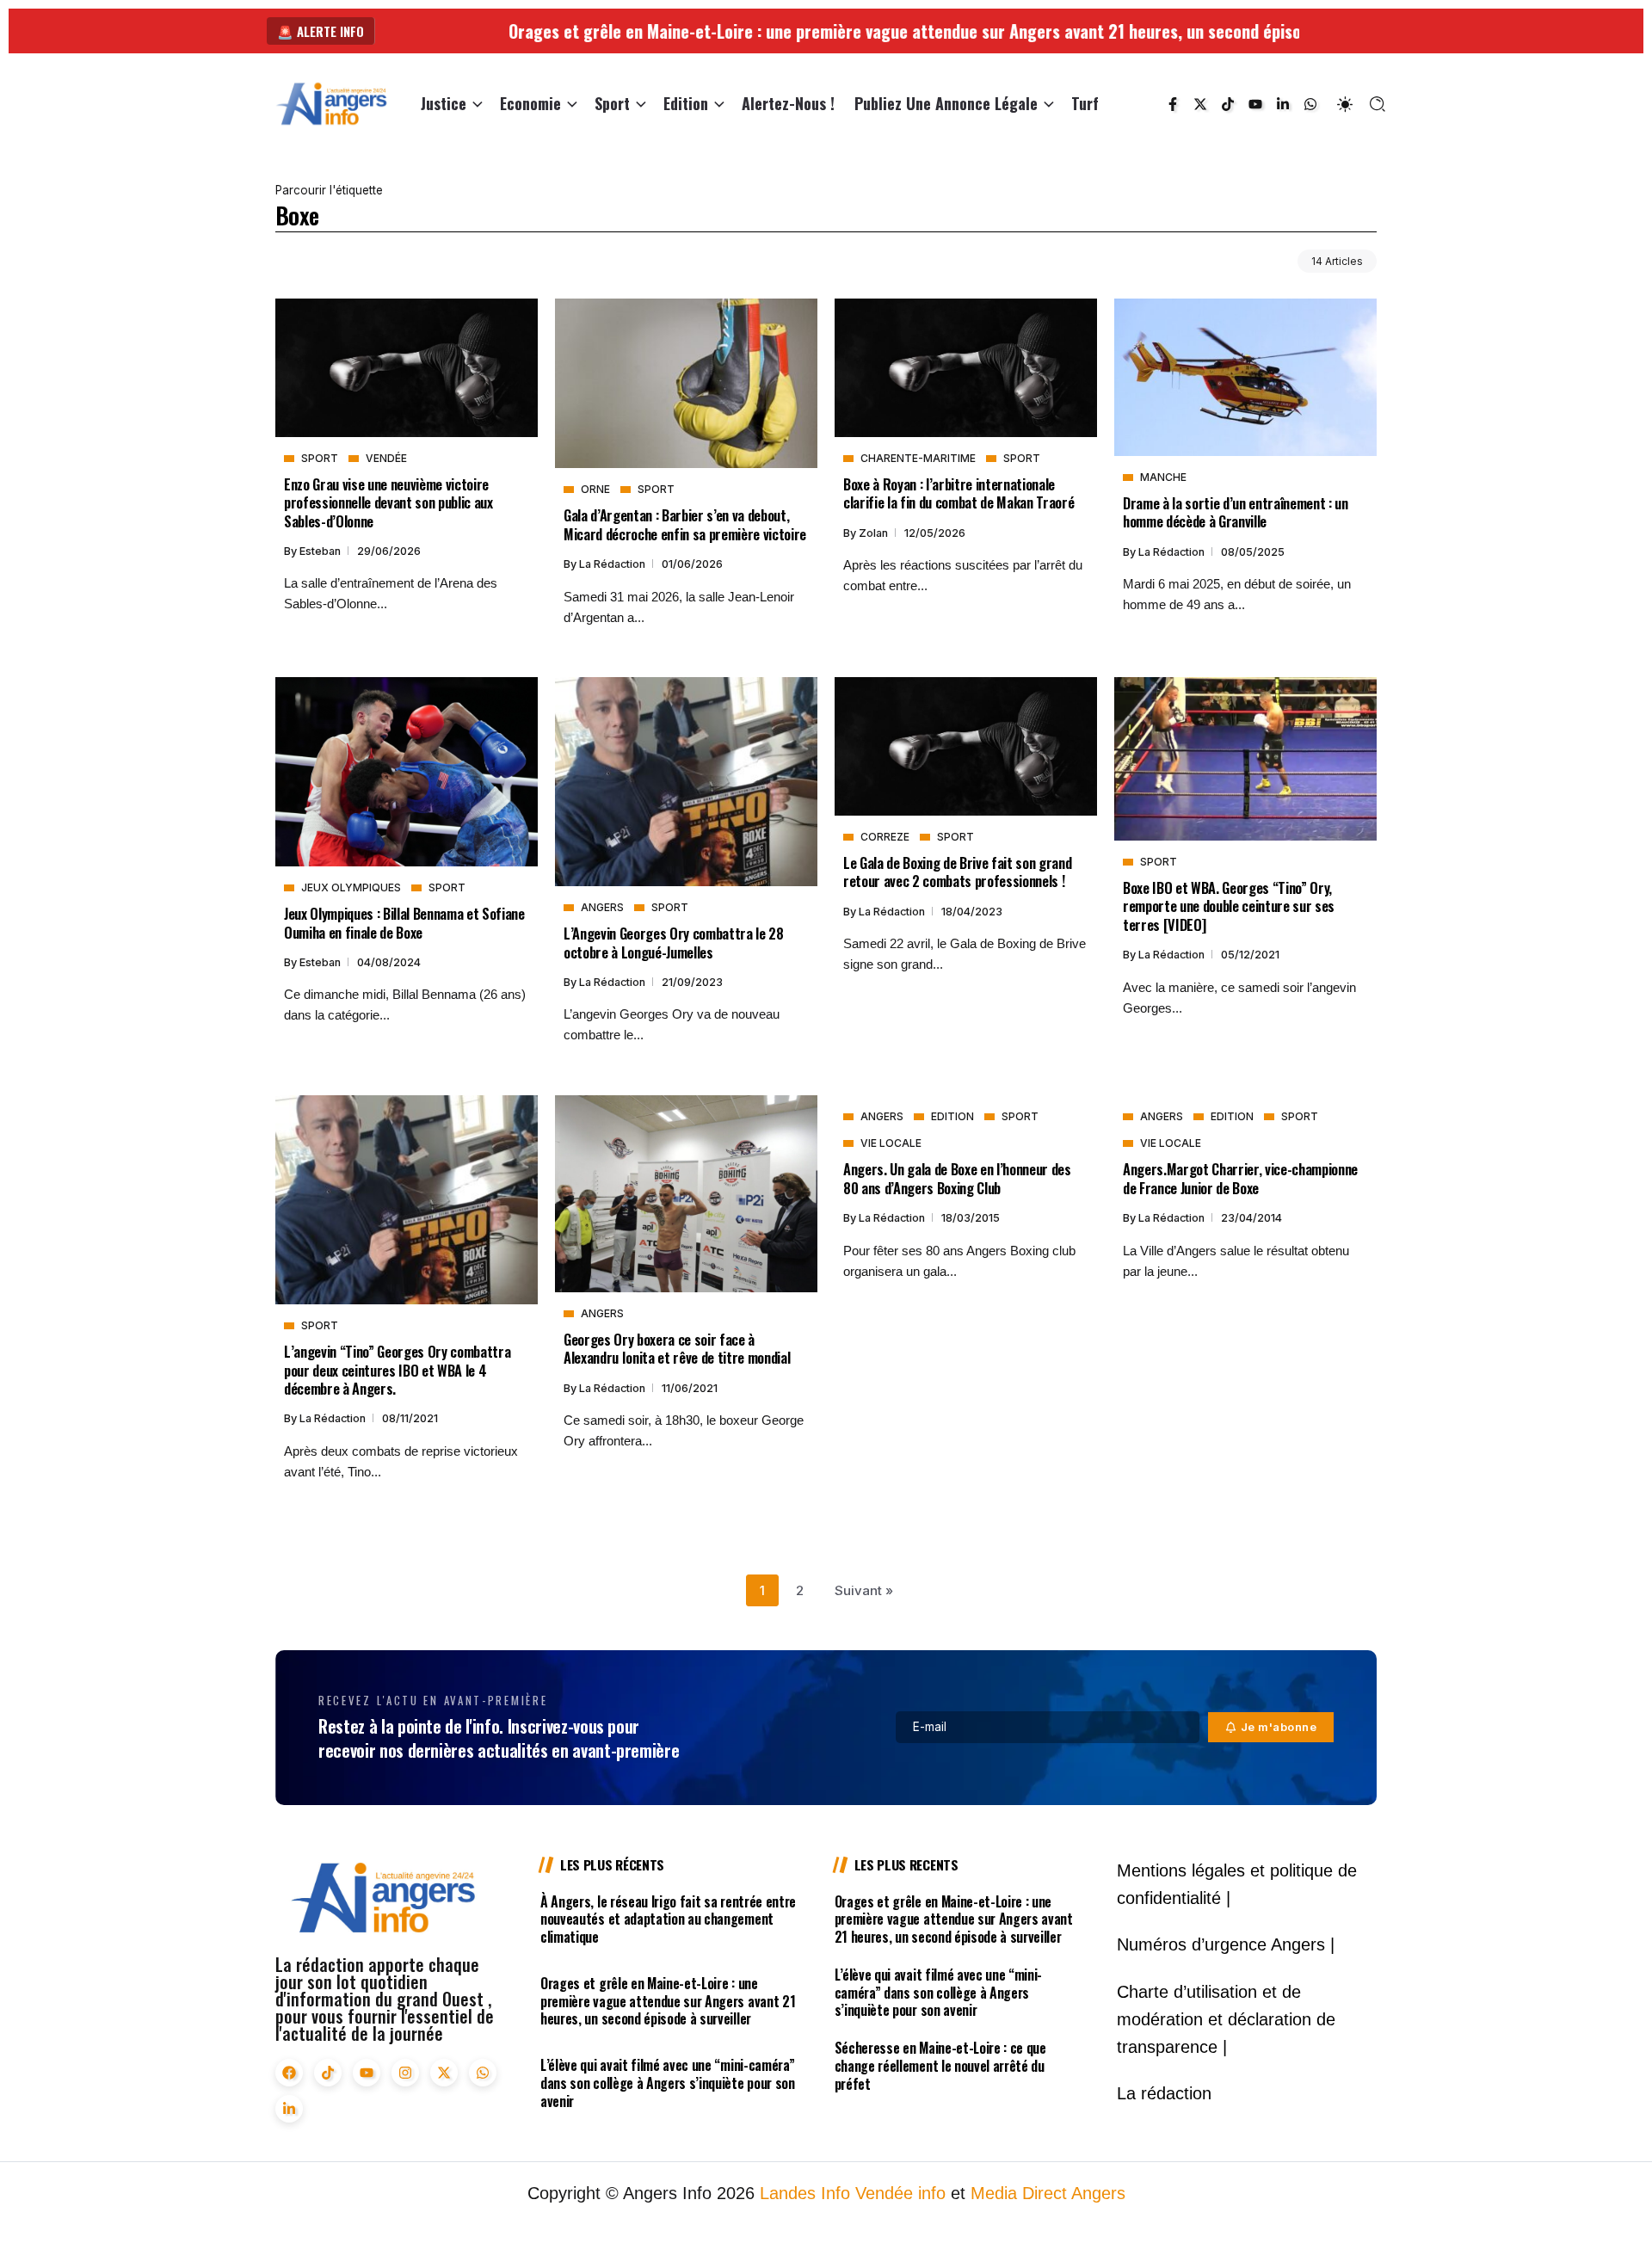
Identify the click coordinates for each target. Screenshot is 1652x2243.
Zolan (875, 533)
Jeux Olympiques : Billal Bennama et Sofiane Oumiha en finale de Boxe (404, 922)
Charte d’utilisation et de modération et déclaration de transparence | (1226, 2019)
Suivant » (864, 1590)
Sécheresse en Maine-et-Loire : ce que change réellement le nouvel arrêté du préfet (940, 2066)
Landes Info (805, 2193)
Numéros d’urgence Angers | (1226, 1944)
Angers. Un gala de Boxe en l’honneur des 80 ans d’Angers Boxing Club (957, 1178)
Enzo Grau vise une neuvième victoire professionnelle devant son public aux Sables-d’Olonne (388, 502)
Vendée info (900, 2193)
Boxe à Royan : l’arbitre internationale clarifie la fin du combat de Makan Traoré (959, 493)
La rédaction (613, 564)
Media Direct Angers (1048, 2193)
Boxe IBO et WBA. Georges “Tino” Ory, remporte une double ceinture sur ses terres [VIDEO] (1229, 906)
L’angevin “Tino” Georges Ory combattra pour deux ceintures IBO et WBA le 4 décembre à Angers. (397, 1370)
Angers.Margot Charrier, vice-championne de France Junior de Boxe (1240, 1178)
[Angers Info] (331, 103)
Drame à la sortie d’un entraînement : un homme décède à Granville (1236, 512)
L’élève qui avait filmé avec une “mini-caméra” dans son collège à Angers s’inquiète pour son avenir (668, 2083)
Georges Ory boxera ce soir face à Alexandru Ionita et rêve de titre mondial (677, 1348)
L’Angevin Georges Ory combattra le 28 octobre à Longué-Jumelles (674, 942)
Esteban (321, 551)
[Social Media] (1173, 104)
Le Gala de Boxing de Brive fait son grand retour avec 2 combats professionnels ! (957, 872)
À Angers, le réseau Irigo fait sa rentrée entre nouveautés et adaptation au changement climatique (668, 1919)
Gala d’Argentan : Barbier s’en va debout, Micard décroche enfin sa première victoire (685, 524)
